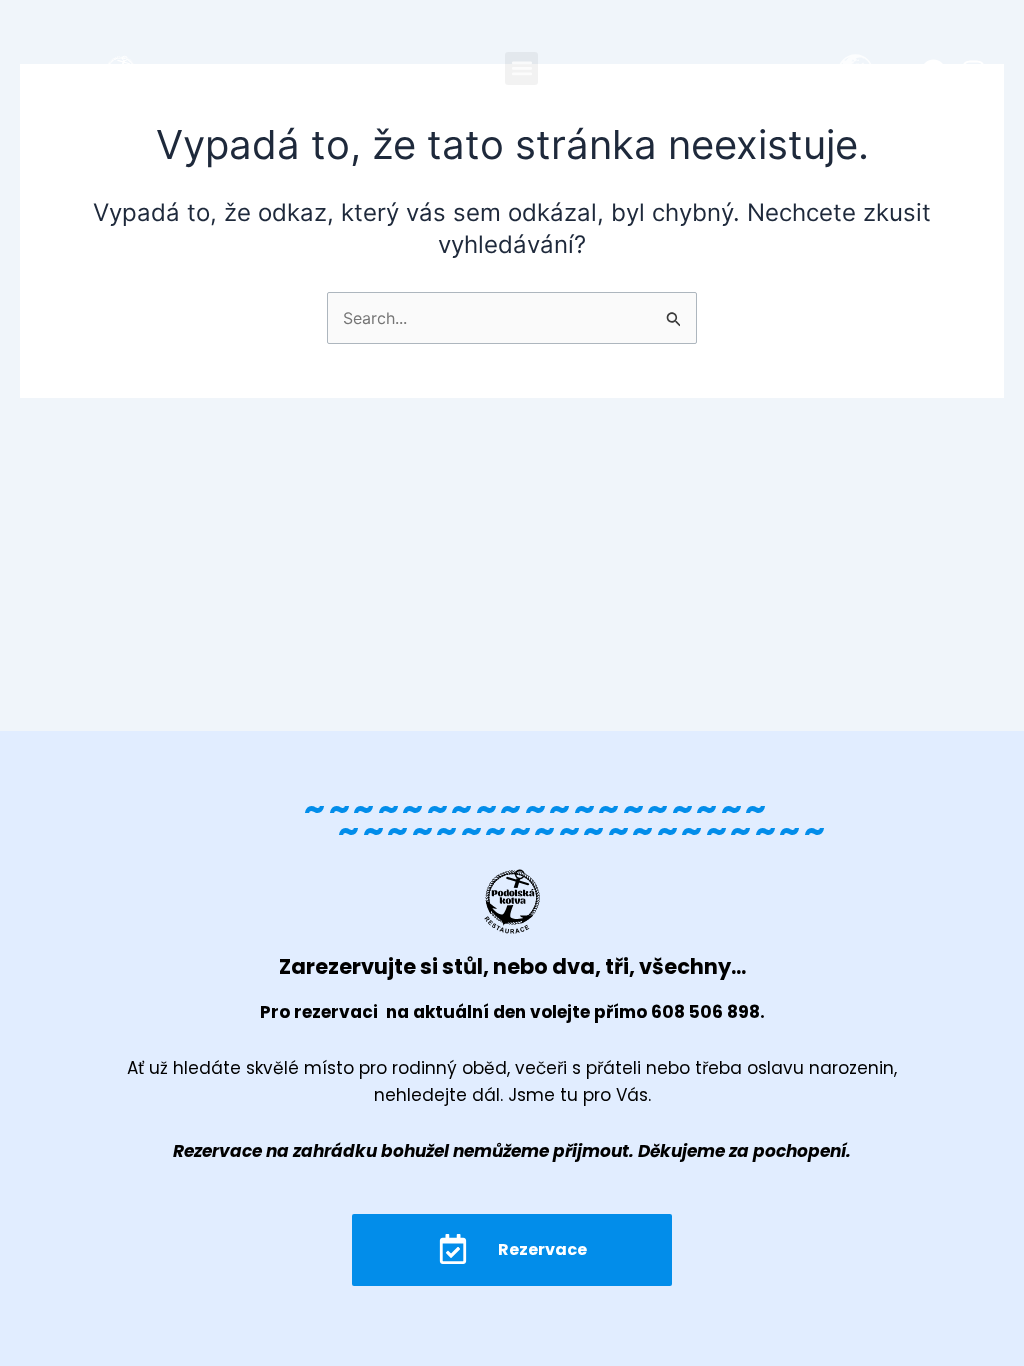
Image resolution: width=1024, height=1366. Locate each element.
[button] (521, 68)
